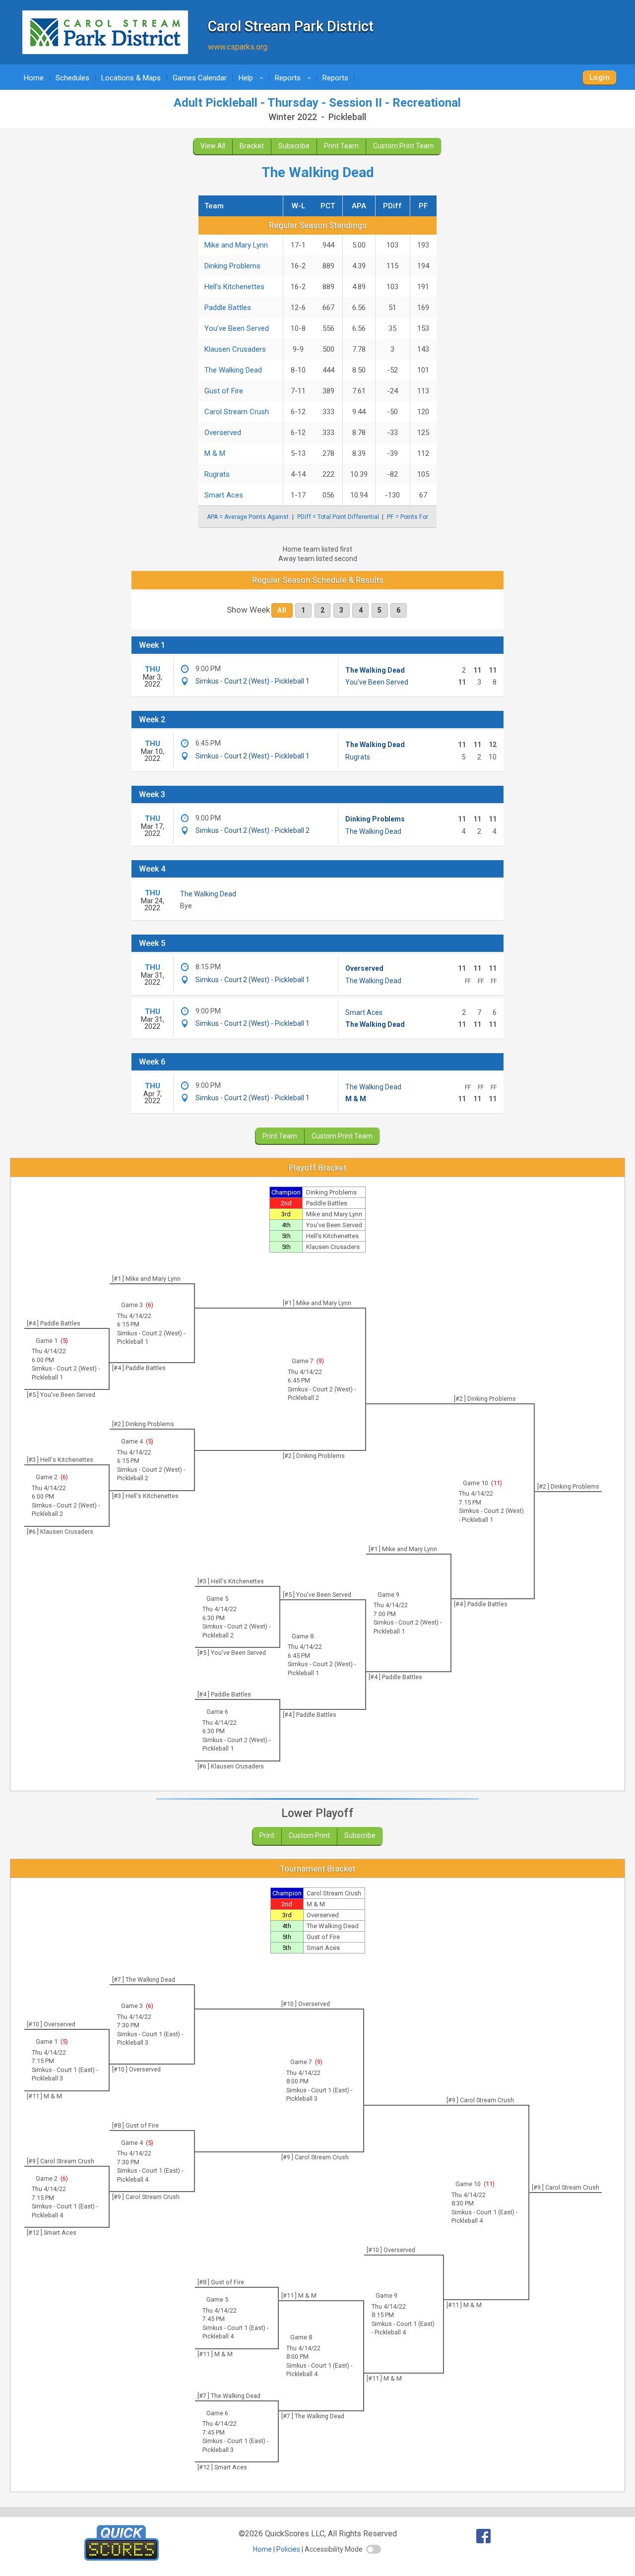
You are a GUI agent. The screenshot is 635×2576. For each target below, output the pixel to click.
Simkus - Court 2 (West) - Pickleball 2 (253, 830)
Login (600, 77)
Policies (288, 2549)
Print (267, 1835)
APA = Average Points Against (248, 517)
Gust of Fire (224, 391)
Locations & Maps (131, 78)
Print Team (341, 146)
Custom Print (309, 1835)
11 (497, 1483)
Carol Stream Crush (237, 412)
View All (213, 146)
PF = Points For (408, 517)
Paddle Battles (228, 308)
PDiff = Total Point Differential (338, 517)
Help (253, 78)
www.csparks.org (238, 47)
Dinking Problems (232, 266)
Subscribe (294, 146)
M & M (215, 453)
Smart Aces (224, 495)
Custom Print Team (404, 146)
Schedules (72, 78)
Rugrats (217, 474)
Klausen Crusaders (235, 349)
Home (34, 78)
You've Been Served (237, 328)
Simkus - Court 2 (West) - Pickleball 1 (253, 681)
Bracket (252, 146)
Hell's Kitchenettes (234, 287)
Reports (294, 78)
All (282, 610)
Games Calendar (200, 78)
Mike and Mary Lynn (236, 245)
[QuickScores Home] (122, 2558)
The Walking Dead (233, 370)
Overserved (223, 433)
